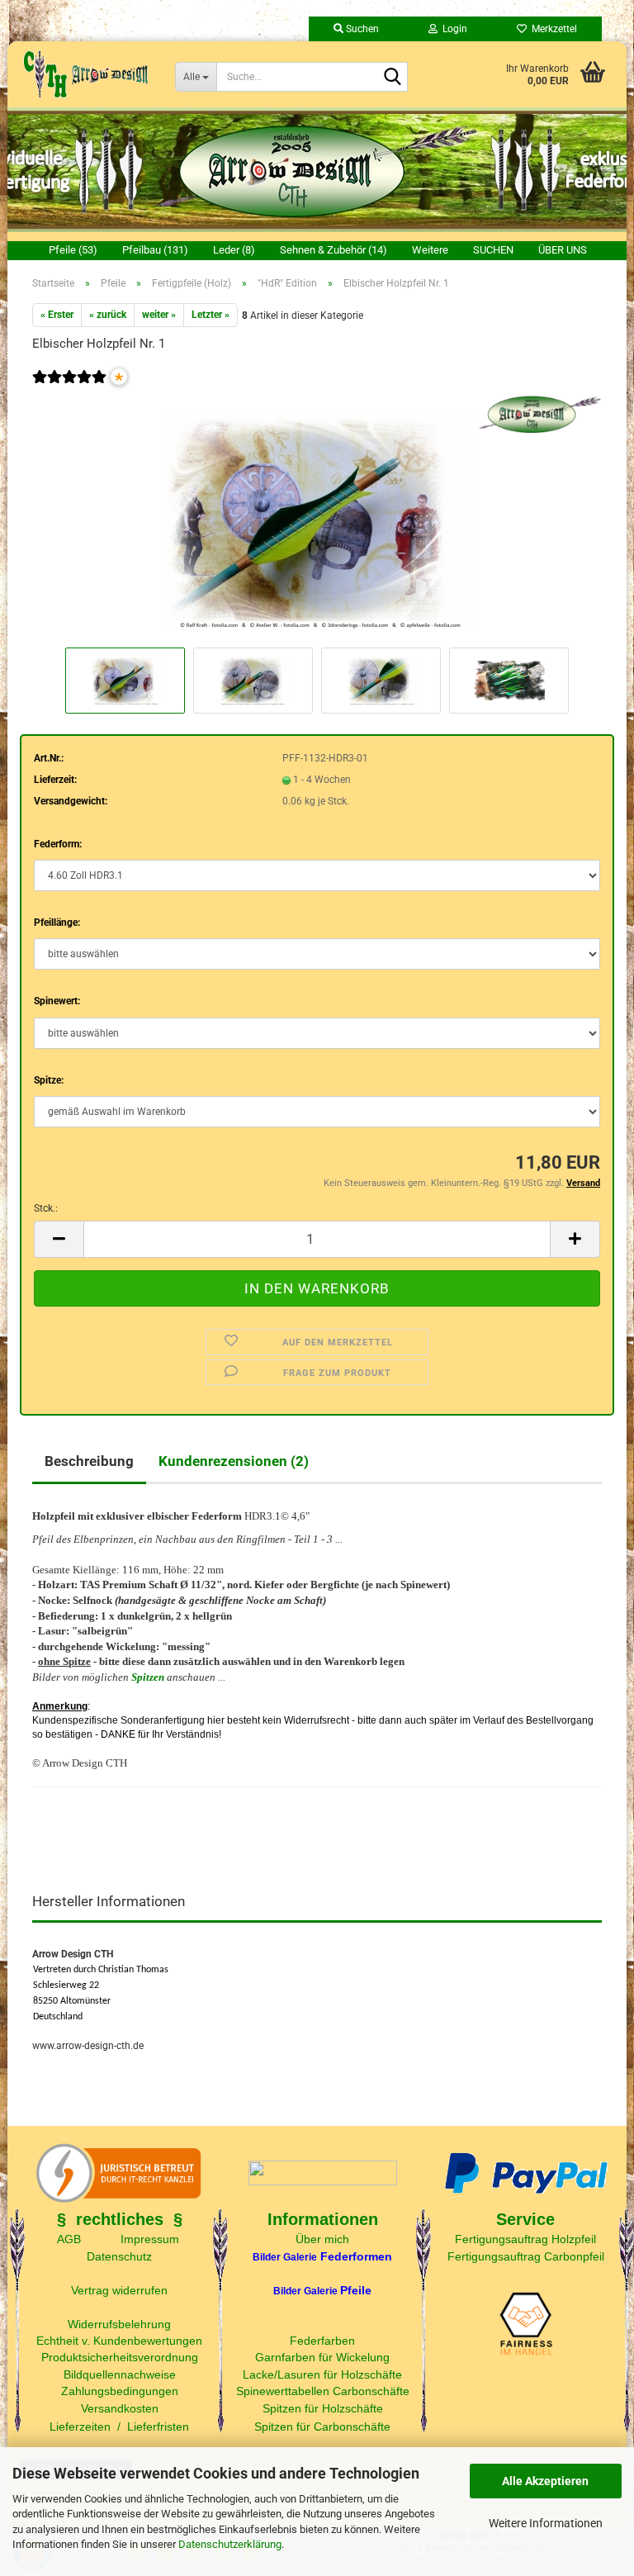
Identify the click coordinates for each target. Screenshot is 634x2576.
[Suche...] (392, 78)
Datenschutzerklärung (230, 2544)
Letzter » (211, 315)
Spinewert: (57, 1001)
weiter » (159, 315)
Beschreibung (89, 1461)
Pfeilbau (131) (155, 250)
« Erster (57, 315)
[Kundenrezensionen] (69, 388)
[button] (59, 1239)
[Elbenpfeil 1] (317, 519)
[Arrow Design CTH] (85, 74)
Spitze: (49, 1080)
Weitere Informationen (546, 2523)
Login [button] (452, 29)
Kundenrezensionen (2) (234, 1461)
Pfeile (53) (73, 250)
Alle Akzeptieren (545, 2481)
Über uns (563, 250)
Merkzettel (552, 29)
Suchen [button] (361, 29)
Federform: (58, 844)
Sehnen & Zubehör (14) (334, 250)
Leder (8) (234, 250)
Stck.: (46, 1208)
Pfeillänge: (57, 923)
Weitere (430, 250)
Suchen (493, 250)
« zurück (108, 315)
